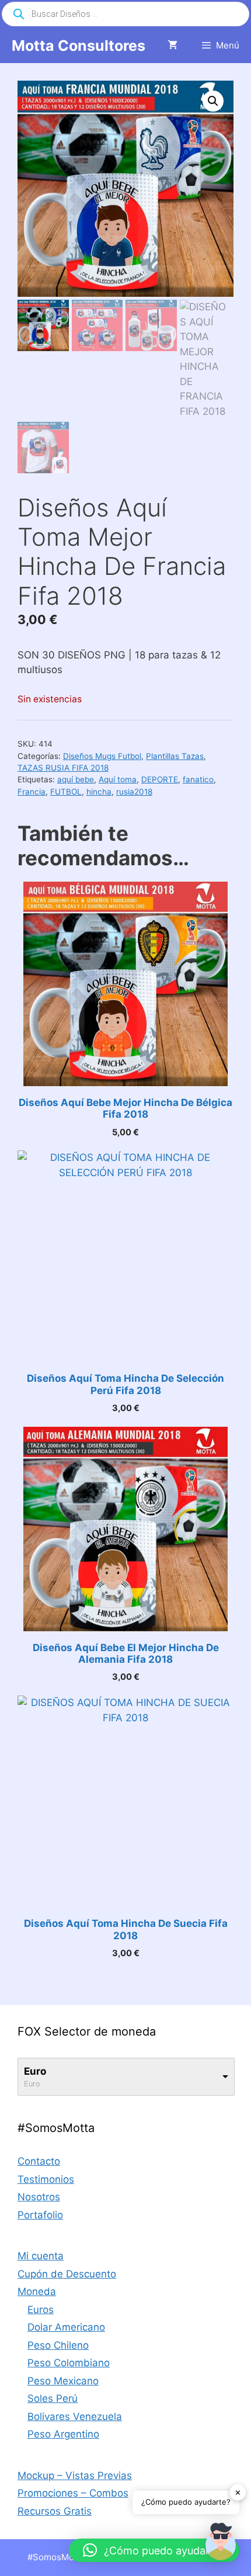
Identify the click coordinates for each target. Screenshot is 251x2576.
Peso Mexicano (63, 2381)
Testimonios (46, 2179)
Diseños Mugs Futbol (102, 756)
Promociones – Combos (73, 2493)
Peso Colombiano (69, 2363)
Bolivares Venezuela (75, 2416)
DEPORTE (160, 779)
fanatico (198, 779)
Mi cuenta (41, 2256)
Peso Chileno (58, 2345)
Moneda (37, 2291)
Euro (35, 2071)
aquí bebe (76, 779)
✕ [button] (238, 2492)
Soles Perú (53, 2398)
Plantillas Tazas (175, 756)
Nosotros (39, 2197)
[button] (213, 101)
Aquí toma (118, 779)
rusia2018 (134, 792)
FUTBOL (66, 792)
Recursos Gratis (55, 2511)
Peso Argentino (63, 2434)
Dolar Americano (66, 2327)
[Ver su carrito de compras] (172, 46)
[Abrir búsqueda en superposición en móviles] (125, 14)
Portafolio (40, 2215)
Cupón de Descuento (67, 2274)
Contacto (39, 2161)
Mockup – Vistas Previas (75, 2476)
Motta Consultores (79, 46)
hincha (99, 792)
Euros (41, 2310)
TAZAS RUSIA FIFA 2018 (63, 768)
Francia (32, 792)
